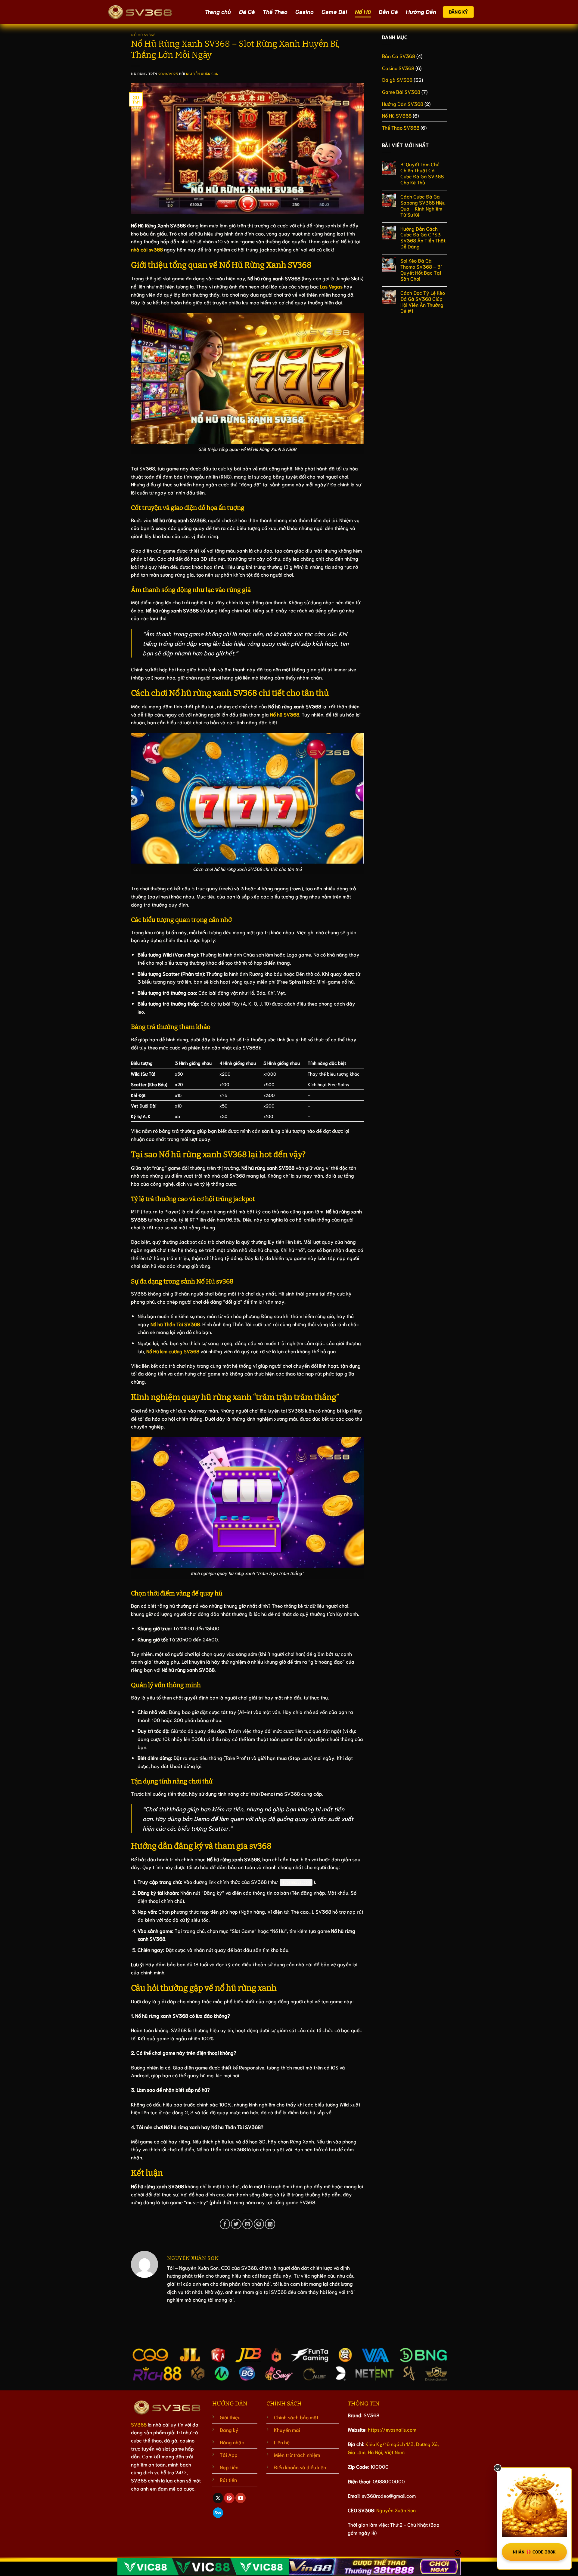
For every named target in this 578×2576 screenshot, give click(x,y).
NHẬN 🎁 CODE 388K (534, 2552)
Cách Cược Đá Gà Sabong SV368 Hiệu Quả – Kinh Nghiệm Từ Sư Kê (423, 205)
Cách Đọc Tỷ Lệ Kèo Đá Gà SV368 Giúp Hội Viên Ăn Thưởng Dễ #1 (423, 302)
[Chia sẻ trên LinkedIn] (270, 2224)
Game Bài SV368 (401, 92)
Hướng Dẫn (421, 12)
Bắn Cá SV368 (399, 56)
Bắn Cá (388, 12)
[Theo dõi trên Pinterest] (229, 2498)
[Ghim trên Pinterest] (259, 2224)
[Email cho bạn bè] (247, 2224)
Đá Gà (247, 12)
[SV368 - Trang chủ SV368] (140, 12)
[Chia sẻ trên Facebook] (225, 2224)
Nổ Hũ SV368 (143, 35)
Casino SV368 (398, 68)
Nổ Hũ (363, 12)
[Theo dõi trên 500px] (218, 2513)
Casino (305, 12)
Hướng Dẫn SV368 (403, 104)
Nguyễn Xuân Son (202, 74)
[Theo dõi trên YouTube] (241, 2498)
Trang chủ (218, 12)
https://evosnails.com (392, 2429)
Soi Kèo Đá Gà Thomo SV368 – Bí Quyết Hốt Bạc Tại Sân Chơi (421, 270)
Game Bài (334, 12)
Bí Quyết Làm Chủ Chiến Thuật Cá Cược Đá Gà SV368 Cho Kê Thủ (422, 173)
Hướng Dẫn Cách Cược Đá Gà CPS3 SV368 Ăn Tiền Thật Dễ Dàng (423, 238)
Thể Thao (275, 12)
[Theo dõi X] (218, 2498)
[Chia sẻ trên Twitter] (236, 2224)
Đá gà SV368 (397, 80)
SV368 (139, 2424)
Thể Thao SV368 (401, 127)
